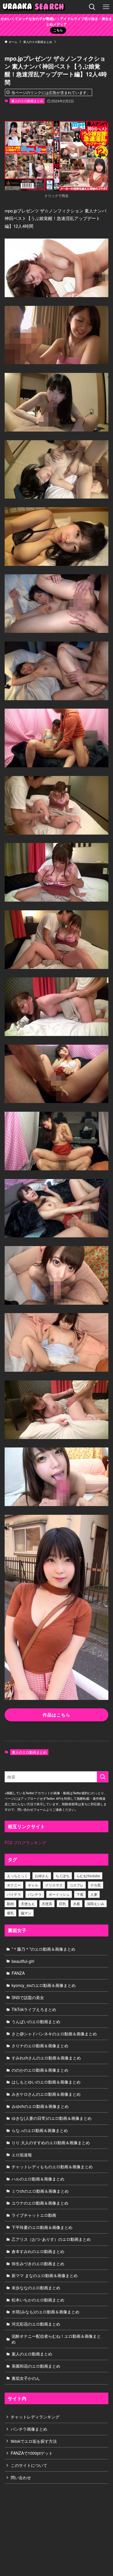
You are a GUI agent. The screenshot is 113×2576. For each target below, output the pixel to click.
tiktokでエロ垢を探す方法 (34, 2441)
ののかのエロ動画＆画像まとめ (40, 2070)
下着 (80, 1894)
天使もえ (28, 1903)
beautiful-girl (23, 1961)
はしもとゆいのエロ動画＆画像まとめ (46, 2082)
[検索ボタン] (92, 7)
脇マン (26, 1913)
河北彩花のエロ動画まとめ (36, 2324)
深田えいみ (96, 1903)
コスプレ (76, 1885)
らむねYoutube (88, 1876)
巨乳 (63, 1903)
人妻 (94, 1894)
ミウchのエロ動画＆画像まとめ (40, 2191)
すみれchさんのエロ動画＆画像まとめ (46, 2058)
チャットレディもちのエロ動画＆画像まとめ (52, 2167)
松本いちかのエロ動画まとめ (38, 2300)
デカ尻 (96, 1885)
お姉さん (42, 1876)
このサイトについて (29, 2465)
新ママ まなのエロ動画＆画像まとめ (45, 2275)
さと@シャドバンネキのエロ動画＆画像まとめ (54, 2034)
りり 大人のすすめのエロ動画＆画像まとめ (51, 2142)
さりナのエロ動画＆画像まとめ (40, 2046)
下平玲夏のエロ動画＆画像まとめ (42, 2227)
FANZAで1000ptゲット (32, 2453)
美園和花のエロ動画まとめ (36, 2366)
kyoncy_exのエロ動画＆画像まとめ (44, 1985)
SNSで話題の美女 (28, 1997)
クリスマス (54, 1885)
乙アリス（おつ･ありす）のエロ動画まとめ (51, 2239)
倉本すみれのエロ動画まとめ (38, 2251)
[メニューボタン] (106, 7)
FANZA (18, 1973)
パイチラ (14, 1894)
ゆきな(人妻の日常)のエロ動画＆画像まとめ (52, 2118)
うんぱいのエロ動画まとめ (36, 2021)
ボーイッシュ (59, 1894)
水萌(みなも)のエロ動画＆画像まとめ (45, 2312)
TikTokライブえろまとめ (34, 2009)
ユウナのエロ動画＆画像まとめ (40, 2203)
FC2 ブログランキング (25, 1842)
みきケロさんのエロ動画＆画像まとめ (46, 2094)
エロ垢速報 (22, 2155)
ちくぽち (63, 1876)
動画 (10, 1903)
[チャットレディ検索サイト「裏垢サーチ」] (35, 7)
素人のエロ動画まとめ (27, 101)
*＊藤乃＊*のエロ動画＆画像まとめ (43, 1949)
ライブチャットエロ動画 (34, 2215)
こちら (58, 30)
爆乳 (10, 1913)
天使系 (47, 1903)
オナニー (14, 1885)
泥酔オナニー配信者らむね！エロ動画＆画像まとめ (56, 2339)
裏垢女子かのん (26, 2378)
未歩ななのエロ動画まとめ (36, 2288)
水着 (76, 1903)
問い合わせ (21, 2477)
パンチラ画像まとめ (29, 2429)
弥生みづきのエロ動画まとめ (38, 2263)
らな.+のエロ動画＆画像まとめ (40, 2130)
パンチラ (35, 1894)
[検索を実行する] (103, 1777)
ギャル (33, 1885)
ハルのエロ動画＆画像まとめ (38, 2179)
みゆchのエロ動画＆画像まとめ (40, 2106)
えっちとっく (17, 1876)
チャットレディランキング (35, 2417)
